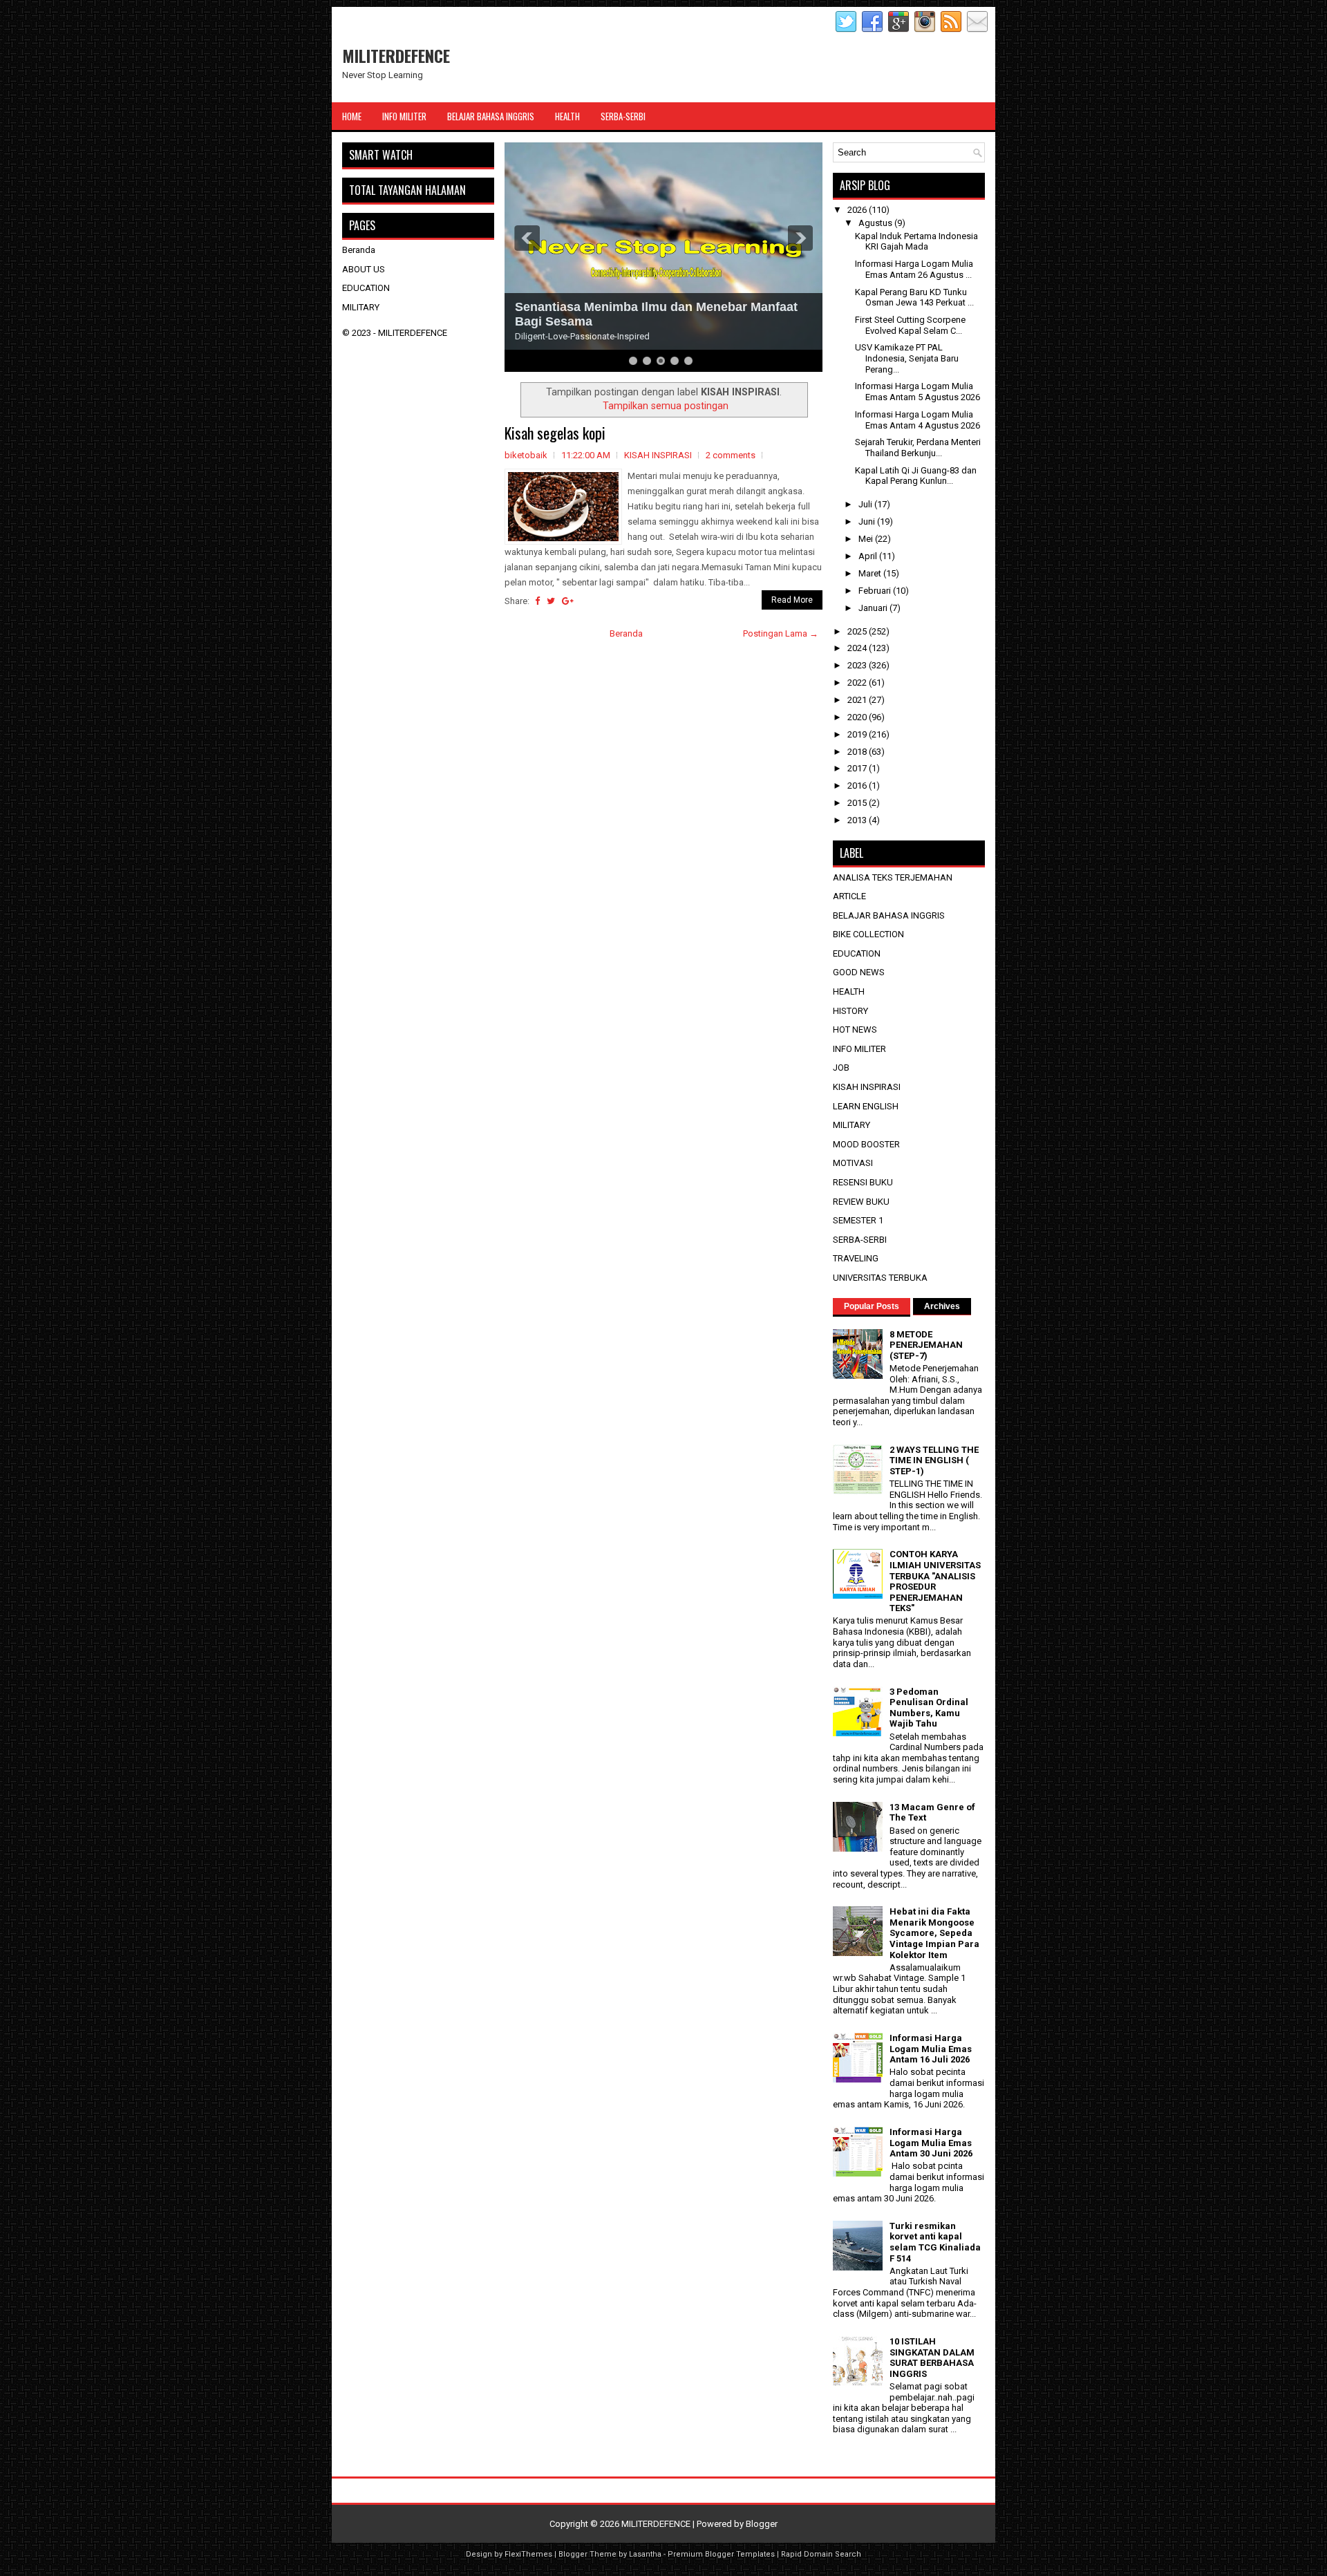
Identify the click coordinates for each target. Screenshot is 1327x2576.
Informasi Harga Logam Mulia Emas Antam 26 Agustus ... (914, 269)
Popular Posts (872, 1306)
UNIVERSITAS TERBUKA (880, 1278)
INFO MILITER (859, 1049)
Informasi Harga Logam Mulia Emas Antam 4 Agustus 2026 (917, 420)
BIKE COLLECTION (868, 934)
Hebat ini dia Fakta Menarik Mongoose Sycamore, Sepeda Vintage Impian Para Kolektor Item (934, 1933)
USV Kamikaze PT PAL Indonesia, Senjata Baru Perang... (907, 358)
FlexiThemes (528, 2554)
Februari (876, 591)
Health (567, 116)
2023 (858, 665)
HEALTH (849, 991)
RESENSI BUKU (863, 1182)
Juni (868, 521)
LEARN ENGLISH (866, 1106)
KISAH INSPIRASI (658, 455)
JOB (841, 1068)
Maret (871, 573)
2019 (858, 734)
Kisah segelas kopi (555, 433)
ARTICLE (849, 896)
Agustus (876, 223)
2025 (858, 631)
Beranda (626, 633)
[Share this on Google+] (568, 601)
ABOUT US (364, 269)
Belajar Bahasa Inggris (491, 116)
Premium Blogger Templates (721, 2554)
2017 (858, 768)
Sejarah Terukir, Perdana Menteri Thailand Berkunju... (918, 448)
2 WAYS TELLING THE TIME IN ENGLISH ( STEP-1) (934, 1460)
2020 (858, 717)
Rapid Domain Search (821, 2554)
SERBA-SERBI (860, 1240)
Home (352, 116)
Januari (874, 608)
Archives (942, 1306)
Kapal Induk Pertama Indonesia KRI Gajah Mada (916, 242)
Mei (867, 539)
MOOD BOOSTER (866, 1144)
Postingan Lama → (781, 633)
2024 (858, 648)
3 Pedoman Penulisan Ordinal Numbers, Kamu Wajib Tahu (929, 1708)
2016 (858, 786)
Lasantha (645, 2554)
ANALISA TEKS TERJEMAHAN (893, 877)
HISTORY (850, 1011)
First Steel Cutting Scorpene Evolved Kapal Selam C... (910, 325)
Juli (866, 504)
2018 (858, 752)
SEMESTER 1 (858, 1220)
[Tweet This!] (551, 601)
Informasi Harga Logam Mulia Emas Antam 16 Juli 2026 (931, 2049)
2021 (858, 700)
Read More (792, 600)
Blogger (762, 2524)
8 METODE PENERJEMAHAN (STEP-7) (926, 1345)
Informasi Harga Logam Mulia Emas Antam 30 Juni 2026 (931, 2143)
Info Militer (404, 116)
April (869, 556)
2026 (858, 210)
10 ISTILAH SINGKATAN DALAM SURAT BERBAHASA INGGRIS (932, 2358)
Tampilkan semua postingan (666, 406)
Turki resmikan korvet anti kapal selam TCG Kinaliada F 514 (935, 2242)
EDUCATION (366, 288)
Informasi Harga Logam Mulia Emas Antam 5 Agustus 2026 (917, 392)
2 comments (731, 455)
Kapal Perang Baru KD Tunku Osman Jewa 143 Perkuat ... (914, 298)
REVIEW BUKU (861, 1202)
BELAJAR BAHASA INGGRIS (889, 915)
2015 (858, 803)
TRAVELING (856, 1258)
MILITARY (361, 307)
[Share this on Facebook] (537, 601)
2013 (858, 820)
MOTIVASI (853, 1163)
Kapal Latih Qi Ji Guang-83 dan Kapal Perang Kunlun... (916, 476)
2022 (858, 683)
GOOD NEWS (859, 972)
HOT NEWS (855, 1030)
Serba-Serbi (623, 116)
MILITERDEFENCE (396, 55)
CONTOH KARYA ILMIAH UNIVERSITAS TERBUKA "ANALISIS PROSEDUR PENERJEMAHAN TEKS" (935, 1581)
